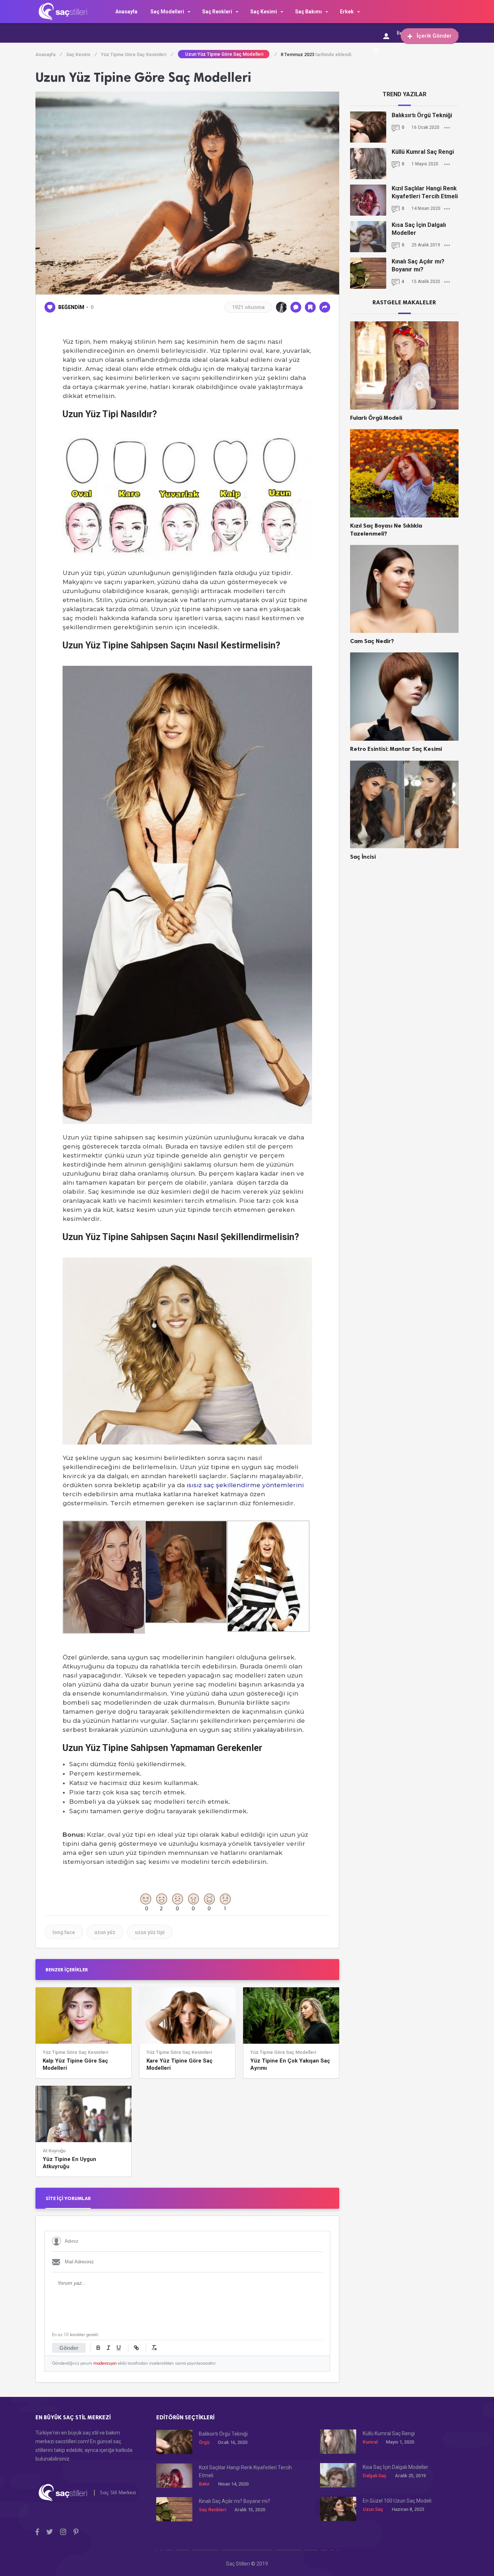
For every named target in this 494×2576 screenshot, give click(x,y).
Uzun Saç (373, 2509)
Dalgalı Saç (375, 2476)
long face (64, 1932)
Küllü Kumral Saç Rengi (423, 152)
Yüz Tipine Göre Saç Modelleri (283, 2052)
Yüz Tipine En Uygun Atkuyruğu (69, 2163)
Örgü (204, 2442)
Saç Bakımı (308, 12)
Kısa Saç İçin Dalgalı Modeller (419, 229)
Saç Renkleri (217, 12)
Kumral (370, 2442)
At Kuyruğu (54, 2151)
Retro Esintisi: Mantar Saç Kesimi (396, 749)
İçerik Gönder (434, 36)
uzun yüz (105, 1932)
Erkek (347, 12)
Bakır (204, 2484)
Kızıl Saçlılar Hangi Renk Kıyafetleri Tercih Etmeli (425, 192)
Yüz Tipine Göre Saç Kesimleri (137, 54)
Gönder (69, 2348)
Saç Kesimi (264, 12)
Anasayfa (126, 12)
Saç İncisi (363, 857)
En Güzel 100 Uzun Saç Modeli (397, 2501)
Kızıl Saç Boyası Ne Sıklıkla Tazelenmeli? (386, 530)
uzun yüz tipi (150, 1932)
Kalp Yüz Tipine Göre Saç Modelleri (75, 2064)
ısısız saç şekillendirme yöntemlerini (245, 1485)
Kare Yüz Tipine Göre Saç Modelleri (180, 2064)
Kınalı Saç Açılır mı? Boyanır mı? (418, 265)
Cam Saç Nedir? (372, 641)
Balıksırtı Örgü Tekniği (422, 115)
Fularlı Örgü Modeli (376, 418)
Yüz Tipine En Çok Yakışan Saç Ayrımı (290, 2064)
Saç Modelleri (167, 12)
